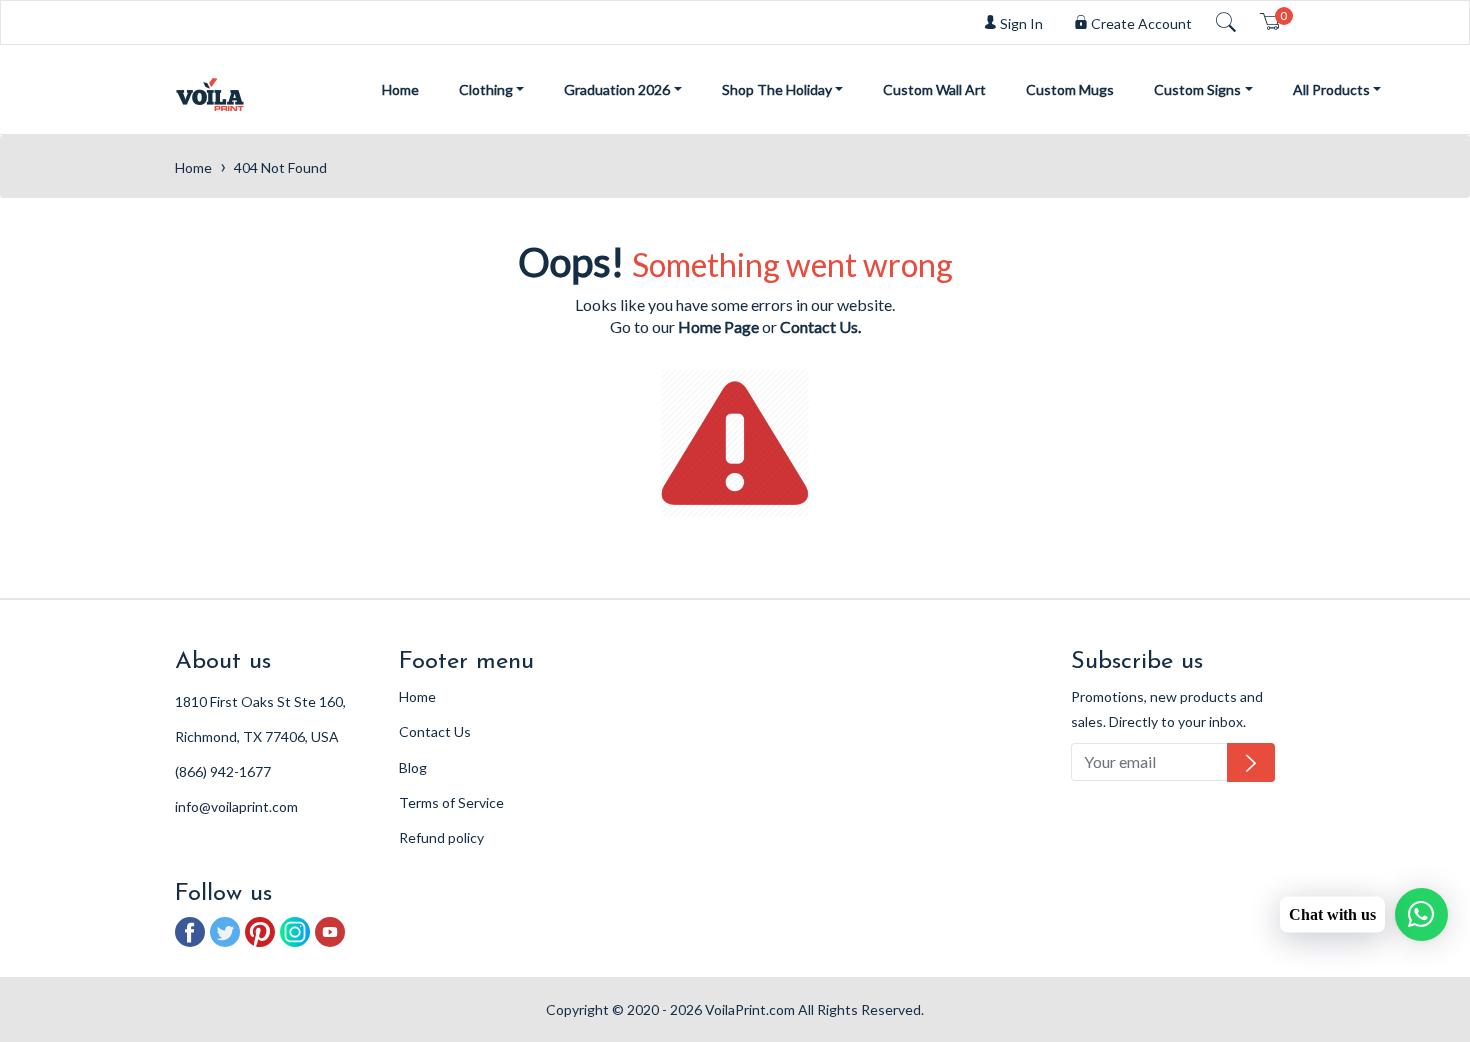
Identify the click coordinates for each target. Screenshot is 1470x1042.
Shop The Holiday (777, 89)
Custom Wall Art (934, 89)
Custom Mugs (1070, 89)
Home (400, 89)
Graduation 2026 (617, 89)
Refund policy (441, 837)
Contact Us (435, 731)
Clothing (486, 89)
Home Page (718, 326)
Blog (413, 767)
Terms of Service (451, 802)
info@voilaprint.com (236, 806)
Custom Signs (1197, 89)
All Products (1331, 89)
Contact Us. (820, 326)
